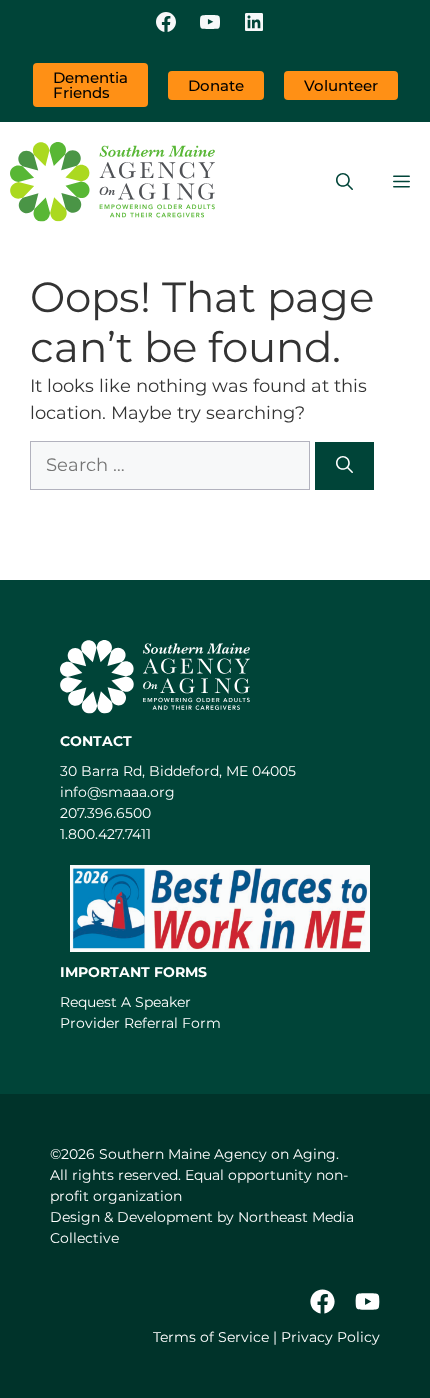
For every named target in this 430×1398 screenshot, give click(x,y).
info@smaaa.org (117, 792)
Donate (216, 85)
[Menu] (401, 182)
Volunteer (341, 85)
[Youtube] (367, 1301)
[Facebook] (166, 24)
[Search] (344, 466)
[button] (344, 182)
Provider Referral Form (140, 1023)
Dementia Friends (90, 85)
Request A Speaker (125, 1002)
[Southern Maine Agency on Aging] (112, 182)
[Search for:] (172, 465)
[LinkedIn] (254, 24)
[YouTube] (210, 24)
